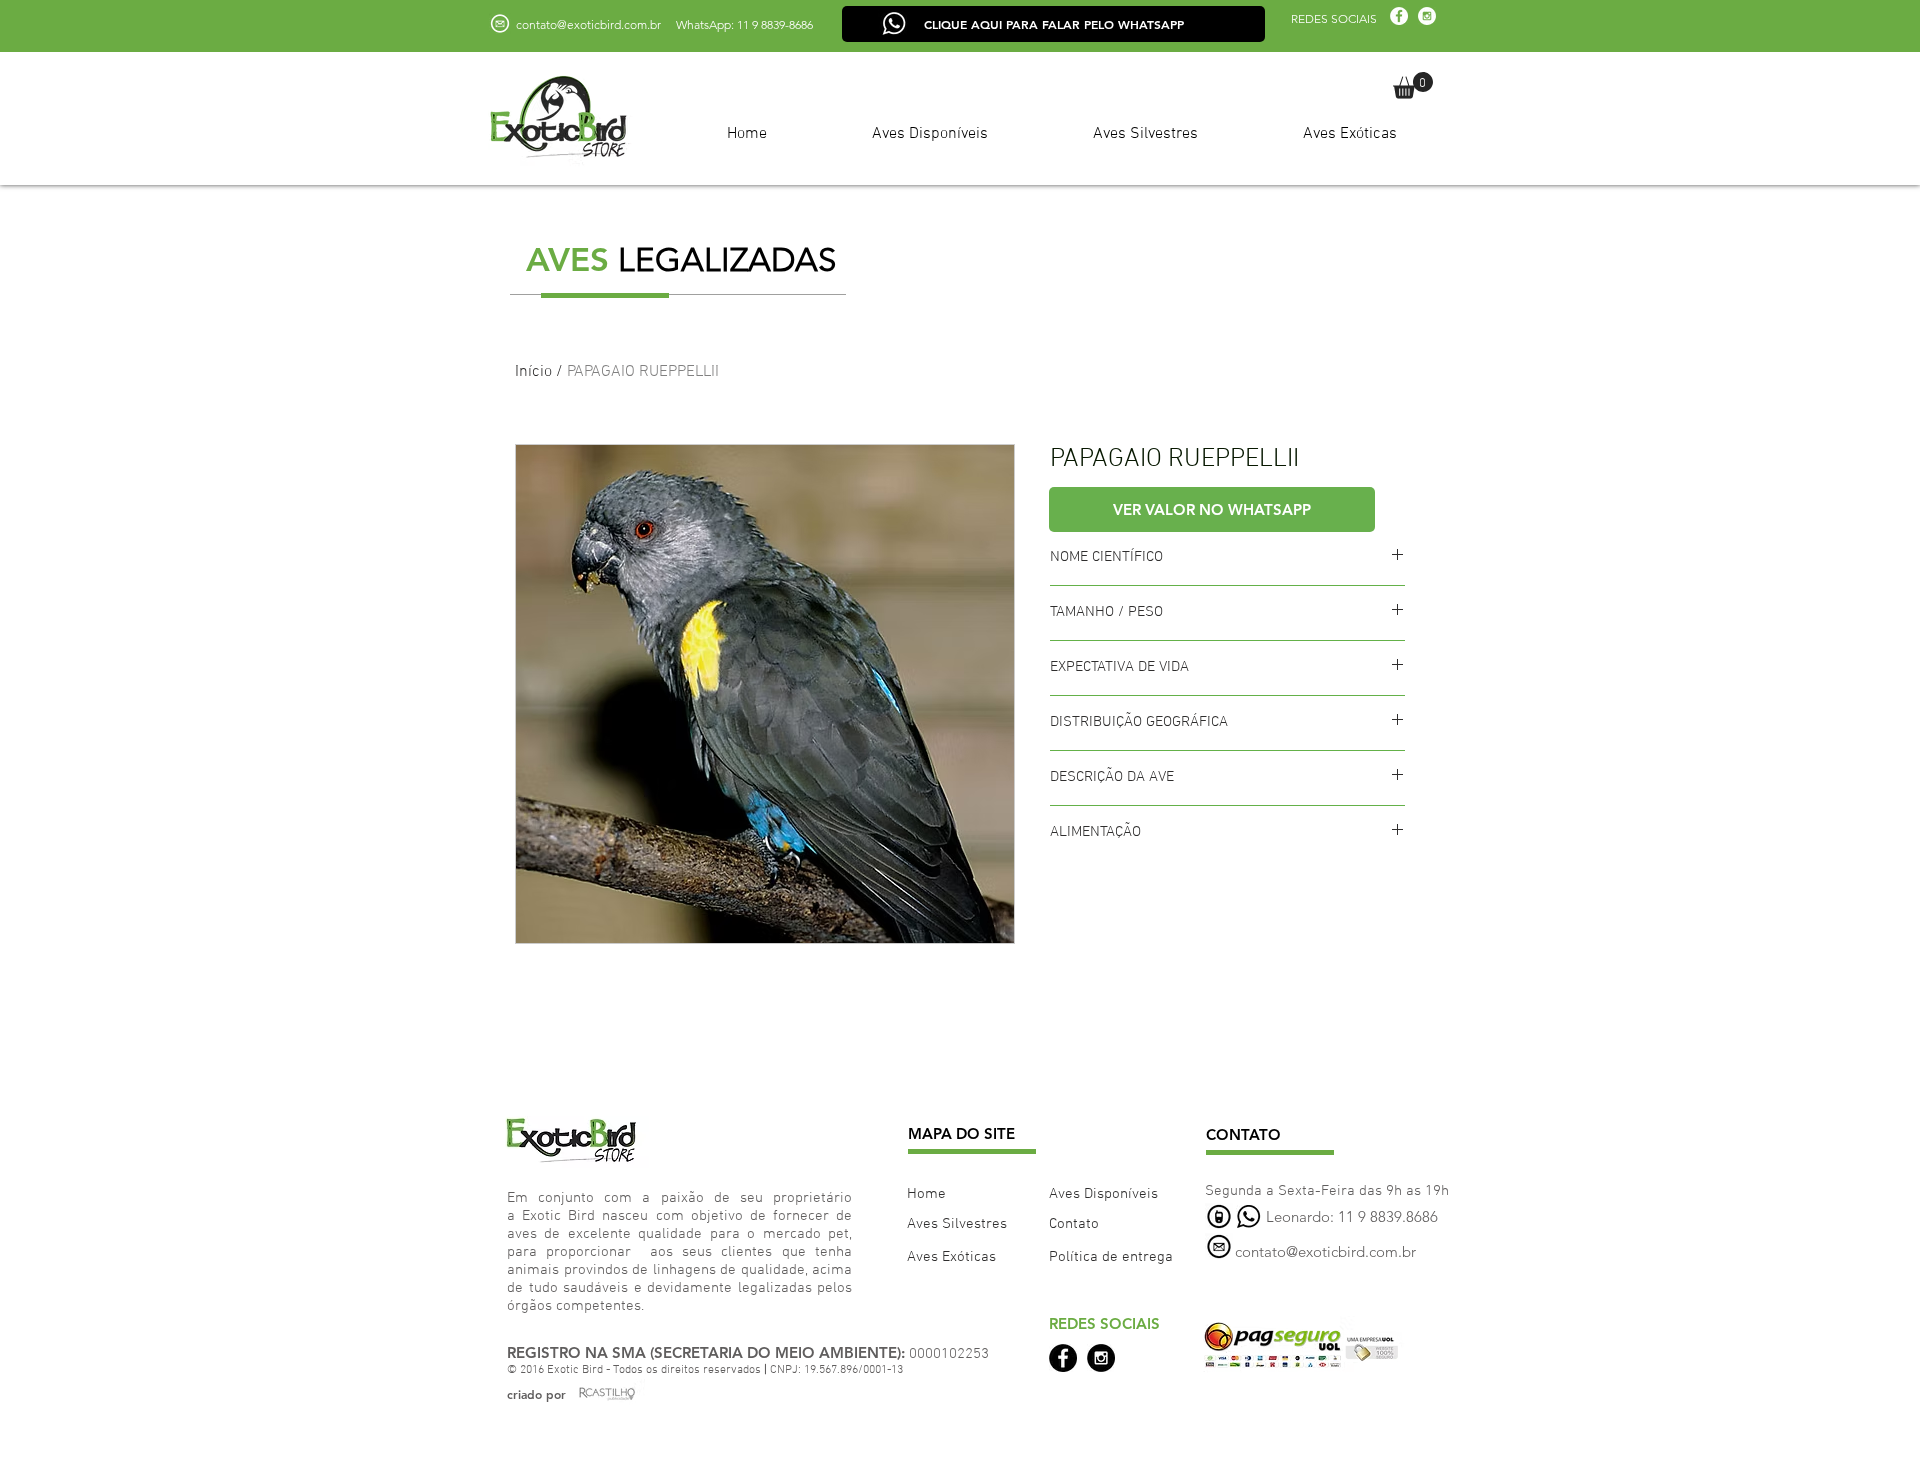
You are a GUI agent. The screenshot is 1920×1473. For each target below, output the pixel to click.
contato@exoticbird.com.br (588, 24)
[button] (1413, 85)
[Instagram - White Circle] (1427, 16)
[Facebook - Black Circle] (1063, 1358)
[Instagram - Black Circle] (1101, 1358)
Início (533, 372)
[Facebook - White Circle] (1399, 16)
